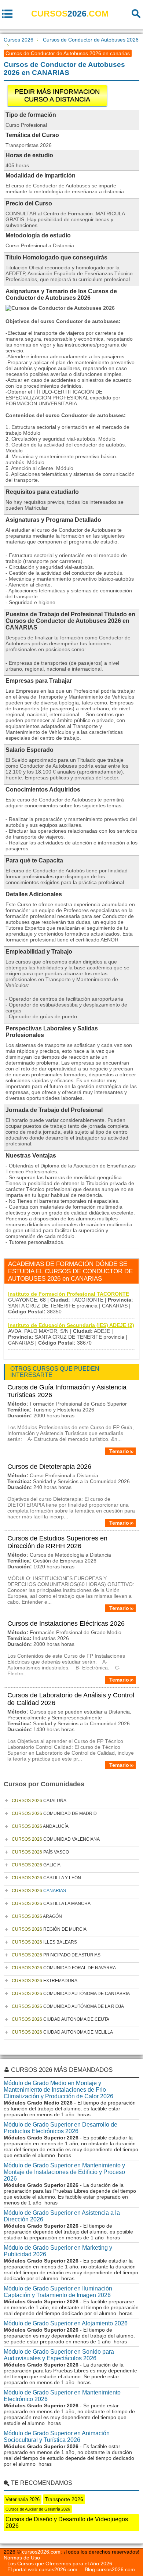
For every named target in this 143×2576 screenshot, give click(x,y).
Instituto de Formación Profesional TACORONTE (69, 1294)
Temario (119, 1451)
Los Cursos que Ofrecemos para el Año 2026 (60, 2564)
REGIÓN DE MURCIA (49, 1929)
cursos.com (70, 14)
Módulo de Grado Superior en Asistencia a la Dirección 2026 (62, 2216)
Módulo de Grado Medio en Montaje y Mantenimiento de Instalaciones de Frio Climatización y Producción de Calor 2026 (58, 2090)
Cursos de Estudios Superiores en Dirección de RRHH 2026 (57, 1542)
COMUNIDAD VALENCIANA (56, 1839)
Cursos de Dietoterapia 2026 (49, 1467)
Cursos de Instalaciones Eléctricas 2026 (66, 1624)
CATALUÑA (39, 1801)
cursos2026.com (41, 2552)
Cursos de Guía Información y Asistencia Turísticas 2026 (67, 1391)
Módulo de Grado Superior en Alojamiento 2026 (66, 2323)
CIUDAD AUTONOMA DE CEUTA (60, 2019)
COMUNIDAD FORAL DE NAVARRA (64, 1968)
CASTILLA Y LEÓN (46, 1878)
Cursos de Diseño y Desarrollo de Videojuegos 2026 (67, 2523)
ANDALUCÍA (40, 1826)
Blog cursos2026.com (110, 2569)
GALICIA (36, 1865)
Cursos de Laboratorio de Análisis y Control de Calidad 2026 (71, 1699)
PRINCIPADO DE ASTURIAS (56, 1955)
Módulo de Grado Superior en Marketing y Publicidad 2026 (58, 2251)
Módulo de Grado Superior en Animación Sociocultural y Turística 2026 (57, 2437)
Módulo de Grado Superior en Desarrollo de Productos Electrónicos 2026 (60, 2128)
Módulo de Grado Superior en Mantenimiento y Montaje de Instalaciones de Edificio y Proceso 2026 (64, 2172)
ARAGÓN (37, 1916)
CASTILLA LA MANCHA (51, 1904)
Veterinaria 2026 (23, 2499)
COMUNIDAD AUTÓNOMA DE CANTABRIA (71, 1994)
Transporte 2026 (64, 2499)
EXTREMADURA (45, 1981)
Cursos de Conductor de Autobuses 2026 (91, 40)
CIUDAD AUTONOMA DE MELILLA (62, 2032)
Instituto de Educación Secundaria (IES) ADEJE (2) (71, 1325)
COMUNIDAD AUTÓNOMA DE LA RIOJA (68, 2006)
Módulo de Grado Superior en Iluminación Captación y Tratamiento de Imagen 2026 (58, 2292)
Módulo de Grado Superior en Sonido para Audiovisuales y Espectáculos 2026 (59, 2355)
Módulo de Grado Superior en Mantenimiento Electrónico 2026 (62, 2396)
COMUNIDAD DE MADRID (54, 1813)
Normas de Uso (22, 2558)
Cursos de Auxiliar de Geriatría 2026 (38, 2509)
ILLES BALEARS (44, 1942)
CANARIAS (39, 1891)
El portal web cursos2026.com (42, 2569)
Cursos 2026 (19, 40)
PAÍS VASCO (40, 1852)
